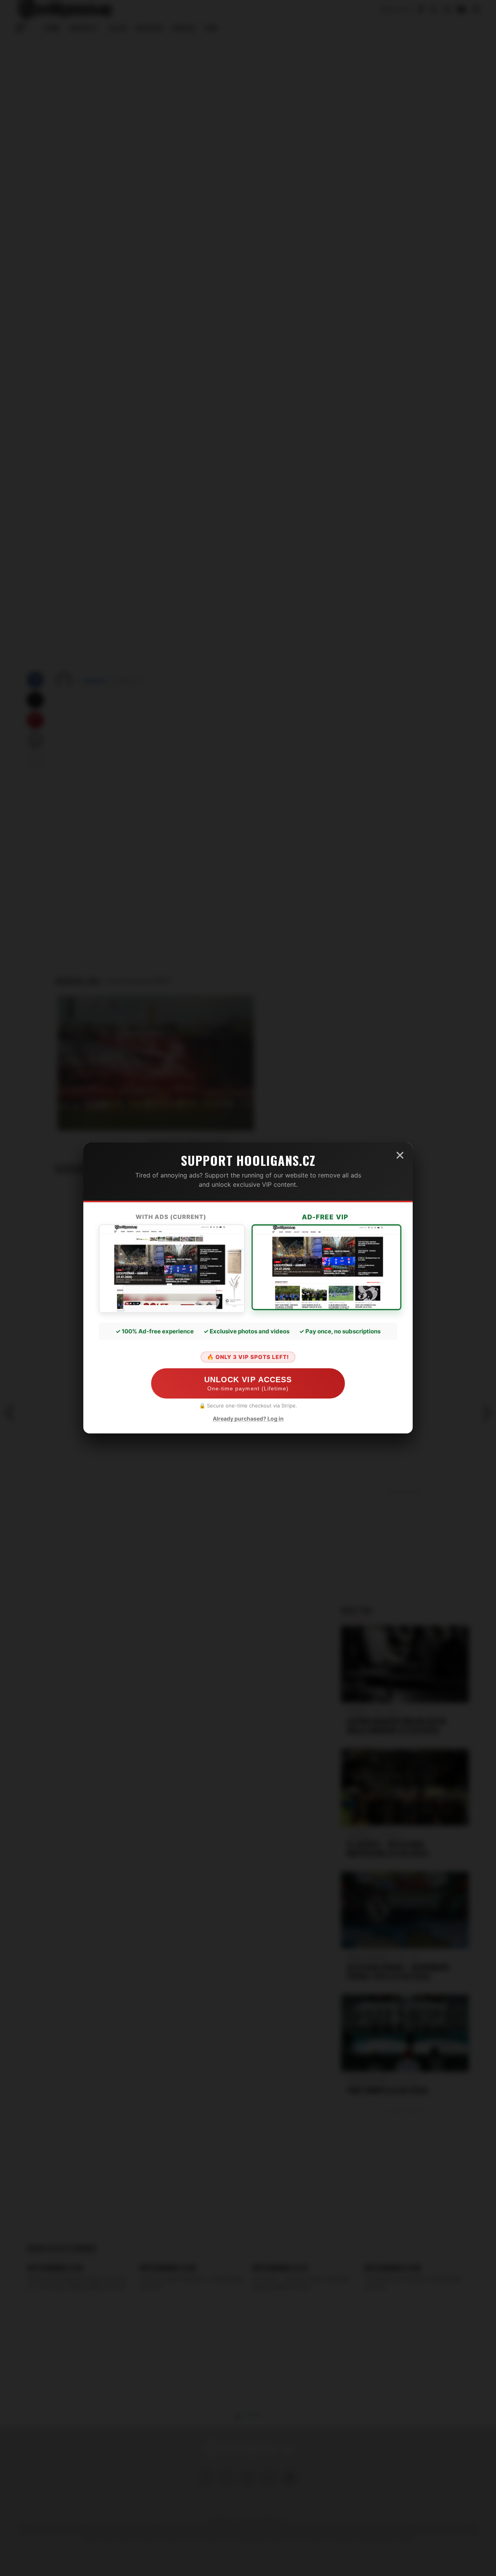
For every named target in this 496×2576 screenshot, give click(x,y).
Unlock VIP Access (248, 1383)
